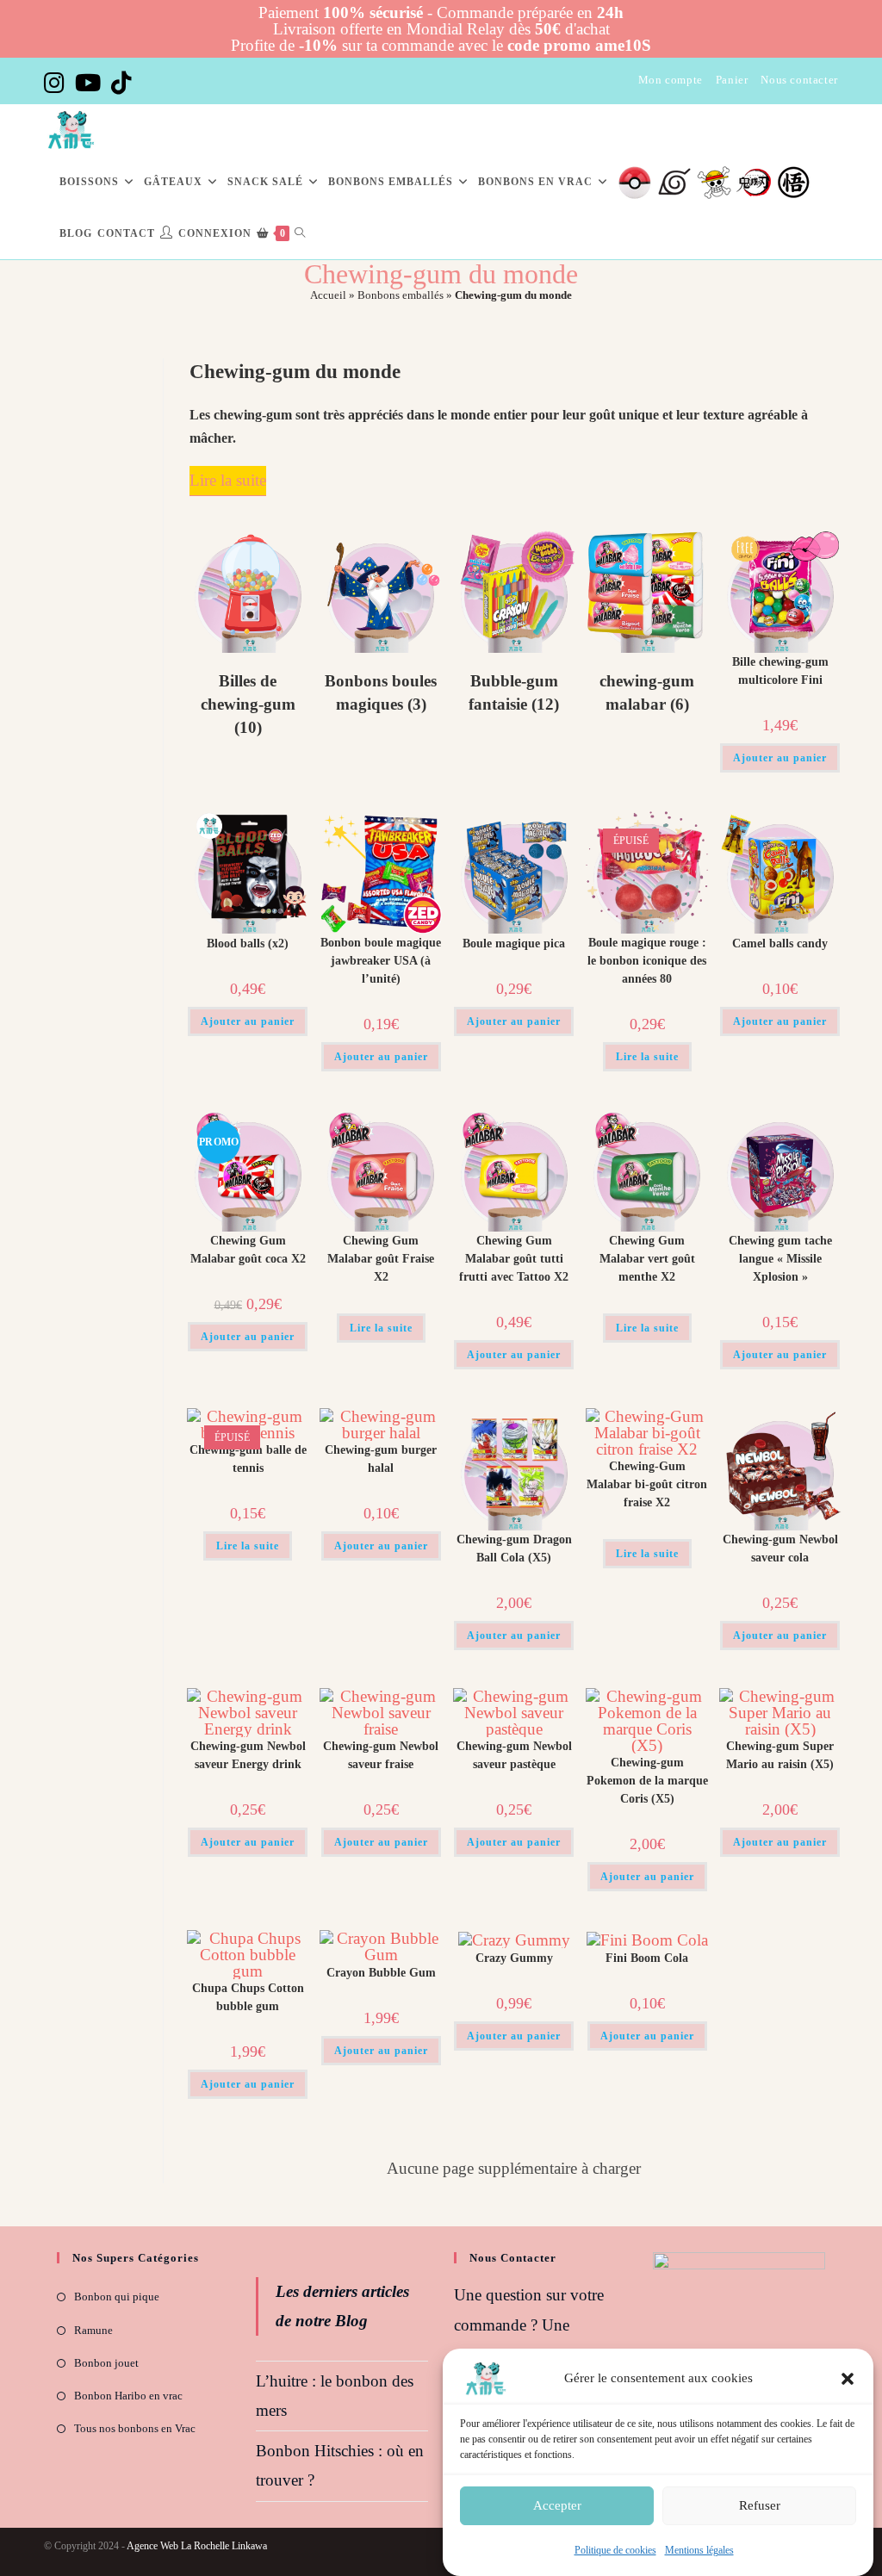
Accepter (557, 2505)
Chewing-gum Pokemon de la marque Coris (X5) (647, 1781)
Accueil (328, 295)
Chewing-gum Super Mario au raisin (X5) (780, 1755)
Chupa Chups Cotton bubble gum (248, 1997)
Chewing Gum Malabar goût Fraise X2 (381, 1259)
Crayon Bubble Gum (381, 1973)
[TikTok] (121, 83)
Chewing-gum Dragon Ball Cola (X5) (514, 1549)
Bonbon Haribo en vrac (128, 2396)
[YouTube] (88, 83)
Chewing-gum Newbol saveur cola (780, 1549)
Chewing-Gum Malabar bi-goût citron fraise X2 (647, 1484)
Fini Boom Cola (647, 1958)
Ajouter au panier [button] (780, 758)
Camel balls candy (780, 943)
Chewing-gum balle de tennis (248, 1459)
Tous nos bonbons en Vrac (135, 2428)
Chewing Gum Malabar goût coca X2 (248, 1250)
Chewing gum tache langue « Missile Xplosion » (780, 1259)
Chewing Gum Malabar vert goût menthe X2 (647, 1259)
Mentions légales (699, 2550)
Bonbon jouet (106, 2363)
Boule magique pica (514, 943)
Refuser (760, 2505)
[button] (848, 2379)
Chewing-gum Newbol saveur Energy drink (248, 1755)
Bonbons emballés (401, 295)
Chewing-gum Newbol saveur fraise (381, 1755)
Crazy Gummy (514, 1958)
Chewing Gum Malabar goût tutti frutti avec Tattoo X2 (514, 1259)
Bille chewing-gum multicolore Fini (780, 671)
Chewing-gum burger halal (381, 1459)
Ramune (93, 2330)
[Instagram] (57, 83)
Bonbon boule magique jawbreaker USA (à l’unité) (381, 961)
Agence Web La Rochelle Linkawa (197, 2546)
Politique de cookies (615, 2550)
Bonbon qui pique (117, 2297)
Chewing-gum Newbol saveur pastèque (514, 1755)
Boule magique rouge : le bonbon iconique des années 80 (647, 961)
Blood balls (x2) (248, 943)
